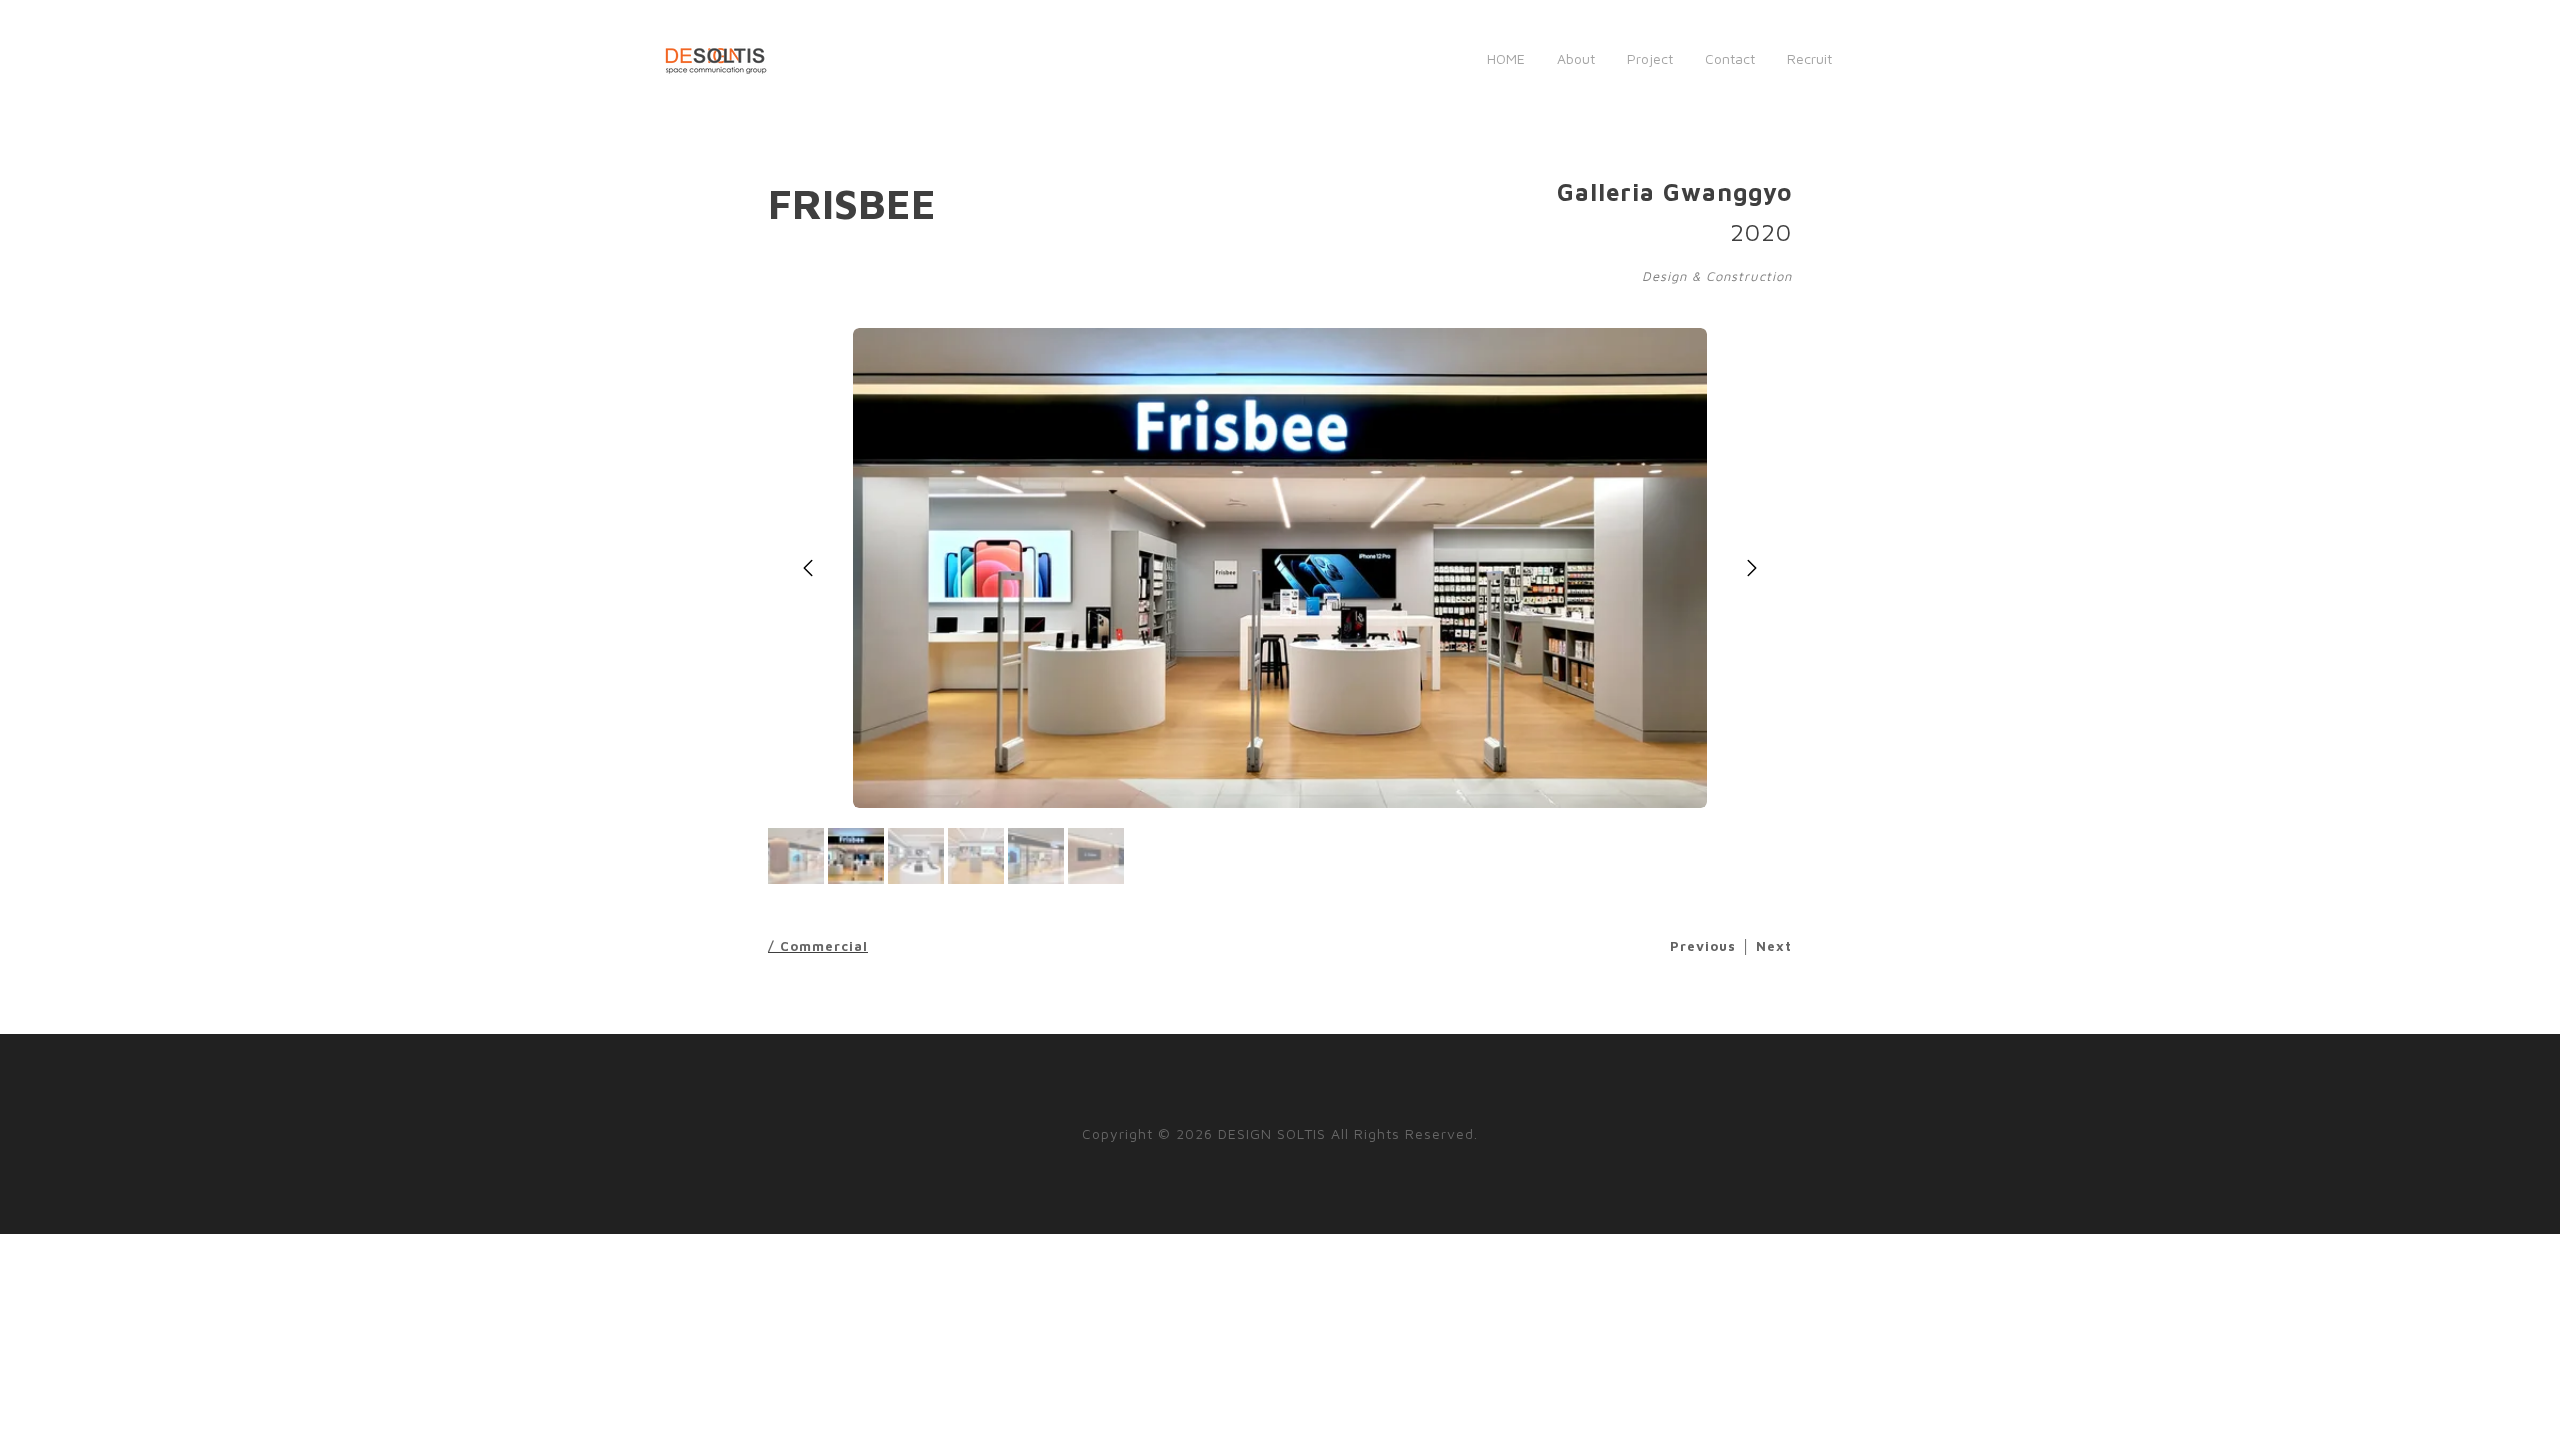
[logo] (716, 59)
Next (1774, 946)
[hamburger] (792, 59)
